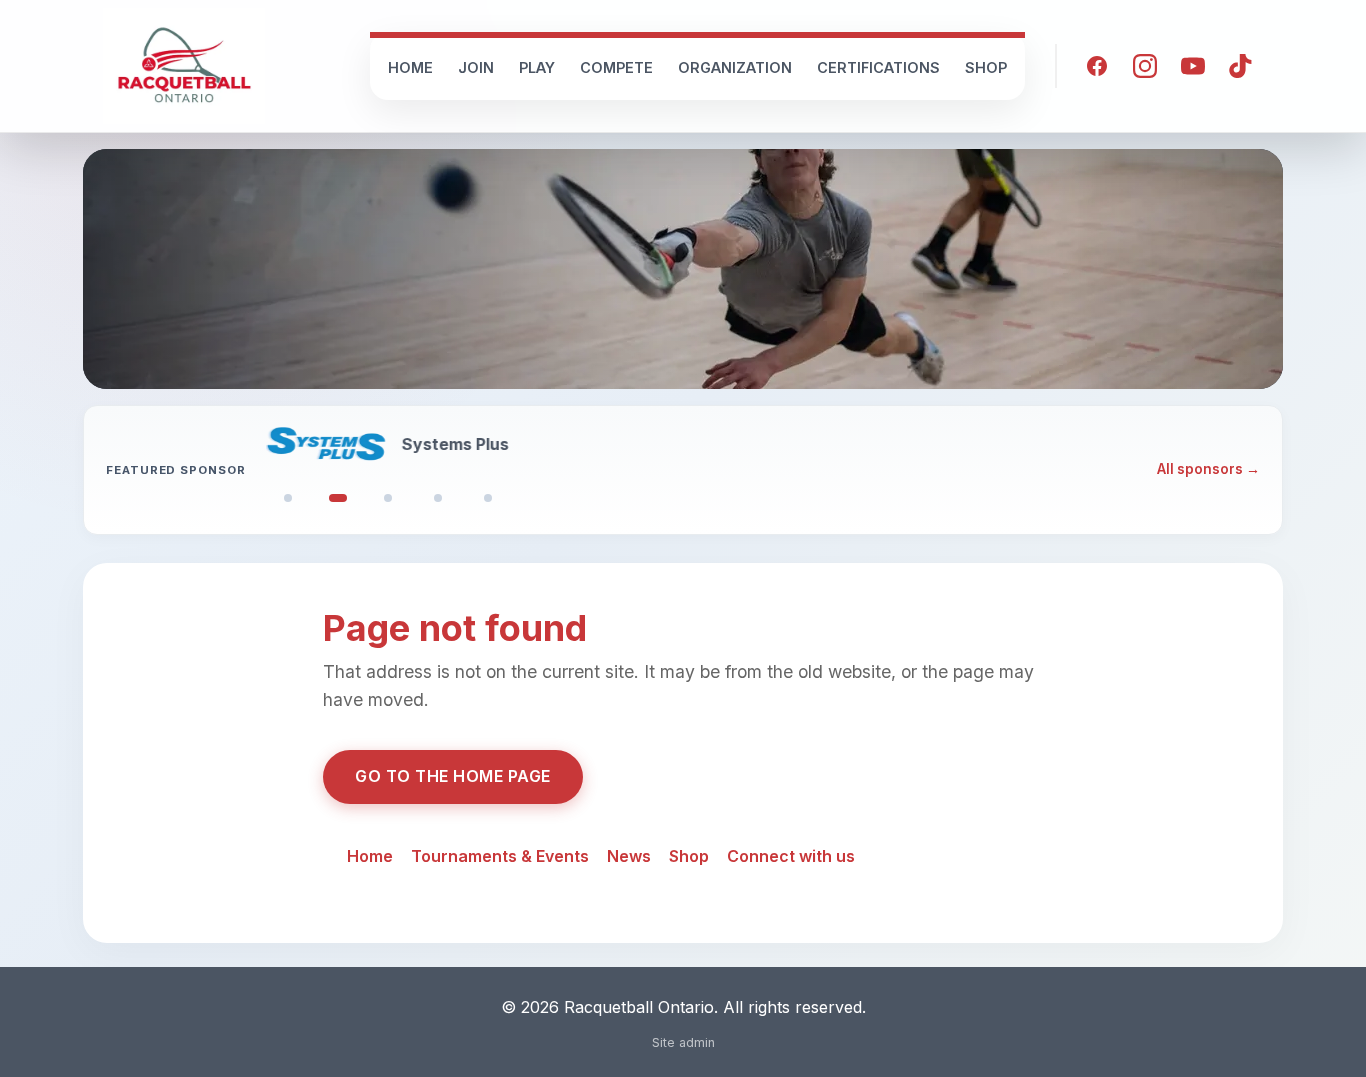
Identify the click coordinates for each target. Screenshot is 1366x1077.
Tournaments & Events (500, 856)
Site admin (683, 1042)
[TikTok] (1241, 66)
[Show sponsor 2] (338, 498)
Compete (616, 67)
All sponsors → (1208, 469)
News (629, 856)
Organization (735, 67)
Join (476, 67)
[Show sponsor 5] (488, 498)
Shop (986, 67)
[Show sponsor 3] (388, 498)
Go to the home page (453, 776)
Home (410, 67)
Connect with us (791, 856)
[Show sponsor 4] (438, 498)
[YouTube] (1193, 66)
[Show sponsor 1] (288, 498)
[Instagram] (1145, 66)
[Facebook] (1097, 66)
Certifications (878, 67)
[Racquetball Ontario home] (184, 66)
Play (537, 67)
